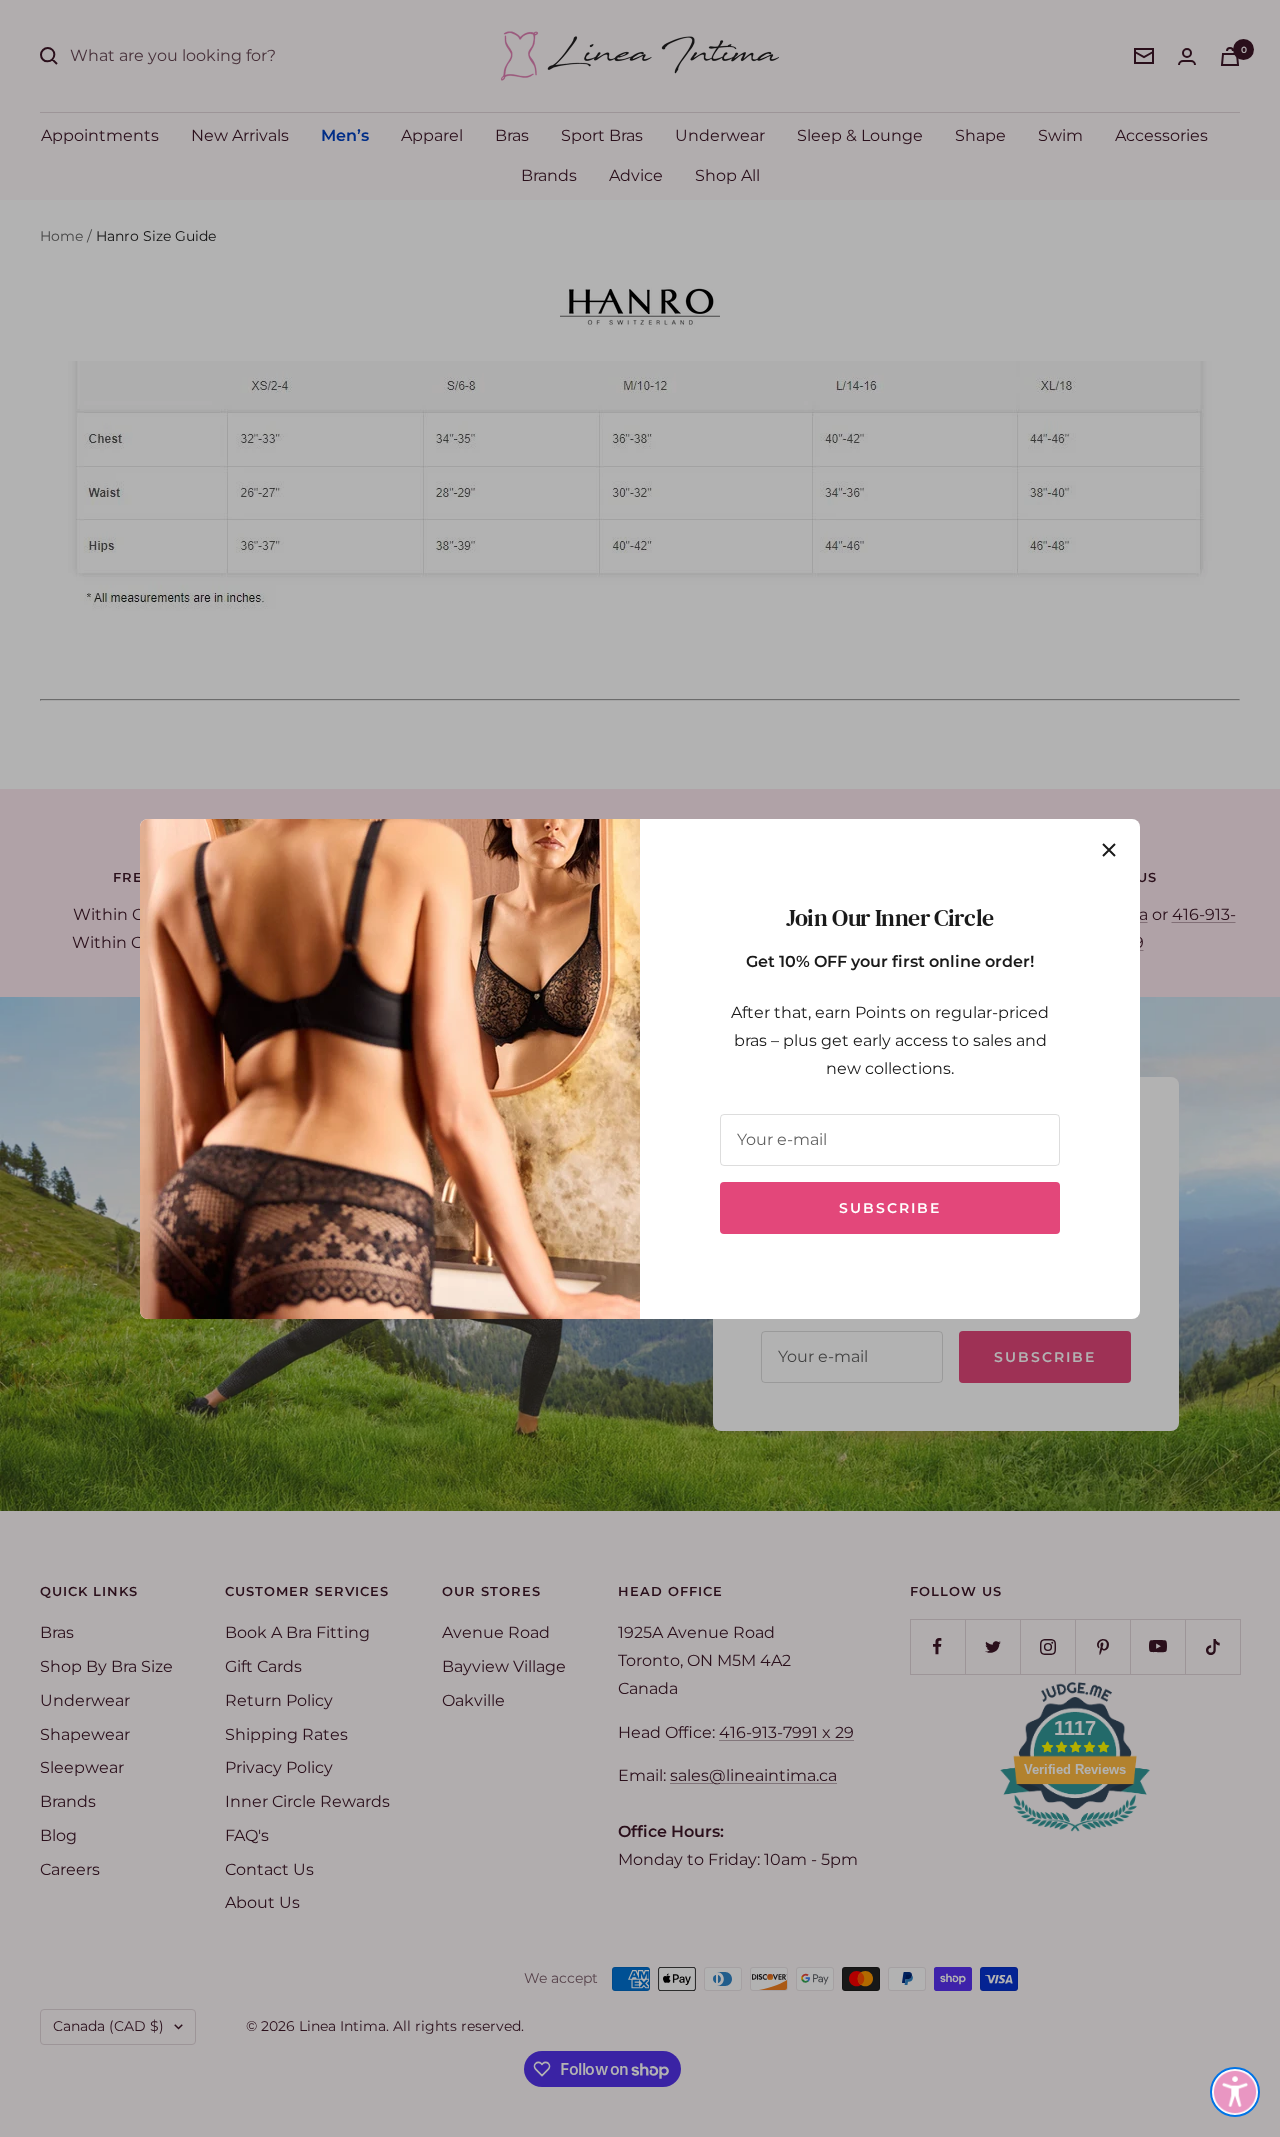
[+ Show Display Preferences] (1235, 2092)
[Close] (1109, 850)
